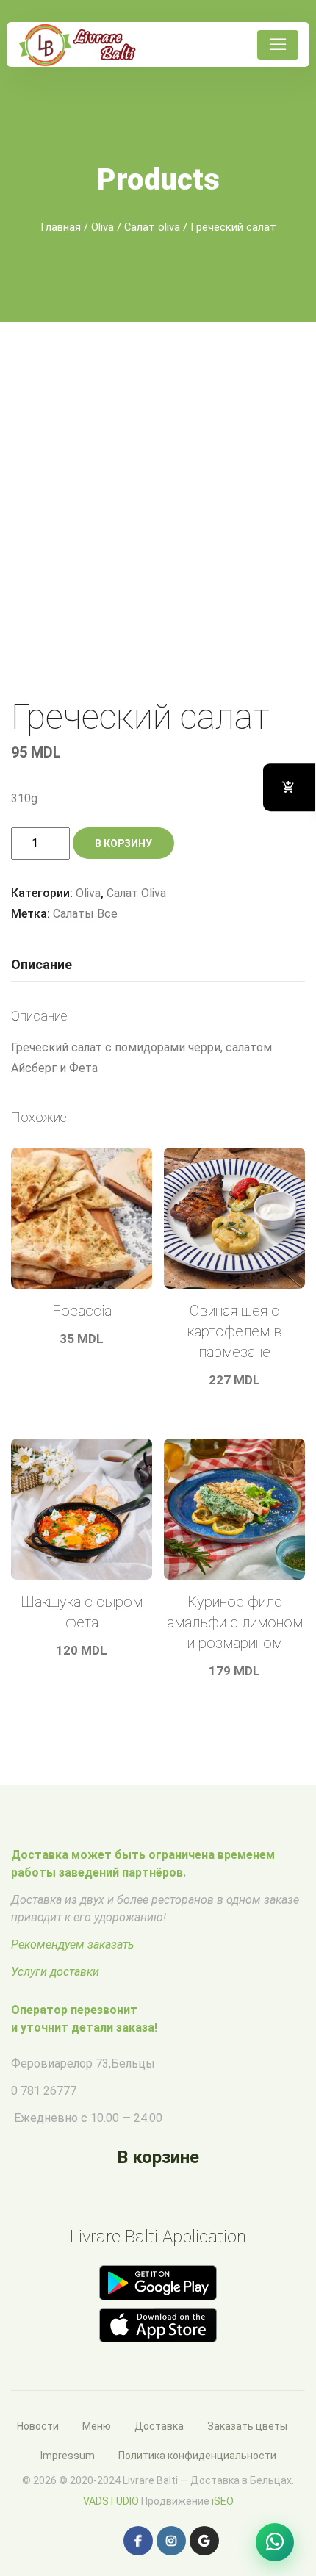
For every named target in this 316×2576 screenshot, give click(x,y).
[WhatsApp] (275, 2542)
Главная (61, 227)
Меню (97, 2426)
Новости (38, 2426)
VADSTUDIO (111, 2501)
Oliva (103, 227)
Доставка (159, 2426)
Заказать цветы (247, 2426)
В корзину (123, 843)
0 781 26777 (44, 2091)
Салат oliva (152, 227)
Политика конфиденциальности (197, 2456)
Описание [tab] (42, 964)
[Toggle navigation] (278, 45)
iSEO (223, 2501)
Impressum (68, 2456)
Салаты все (85, 914)
